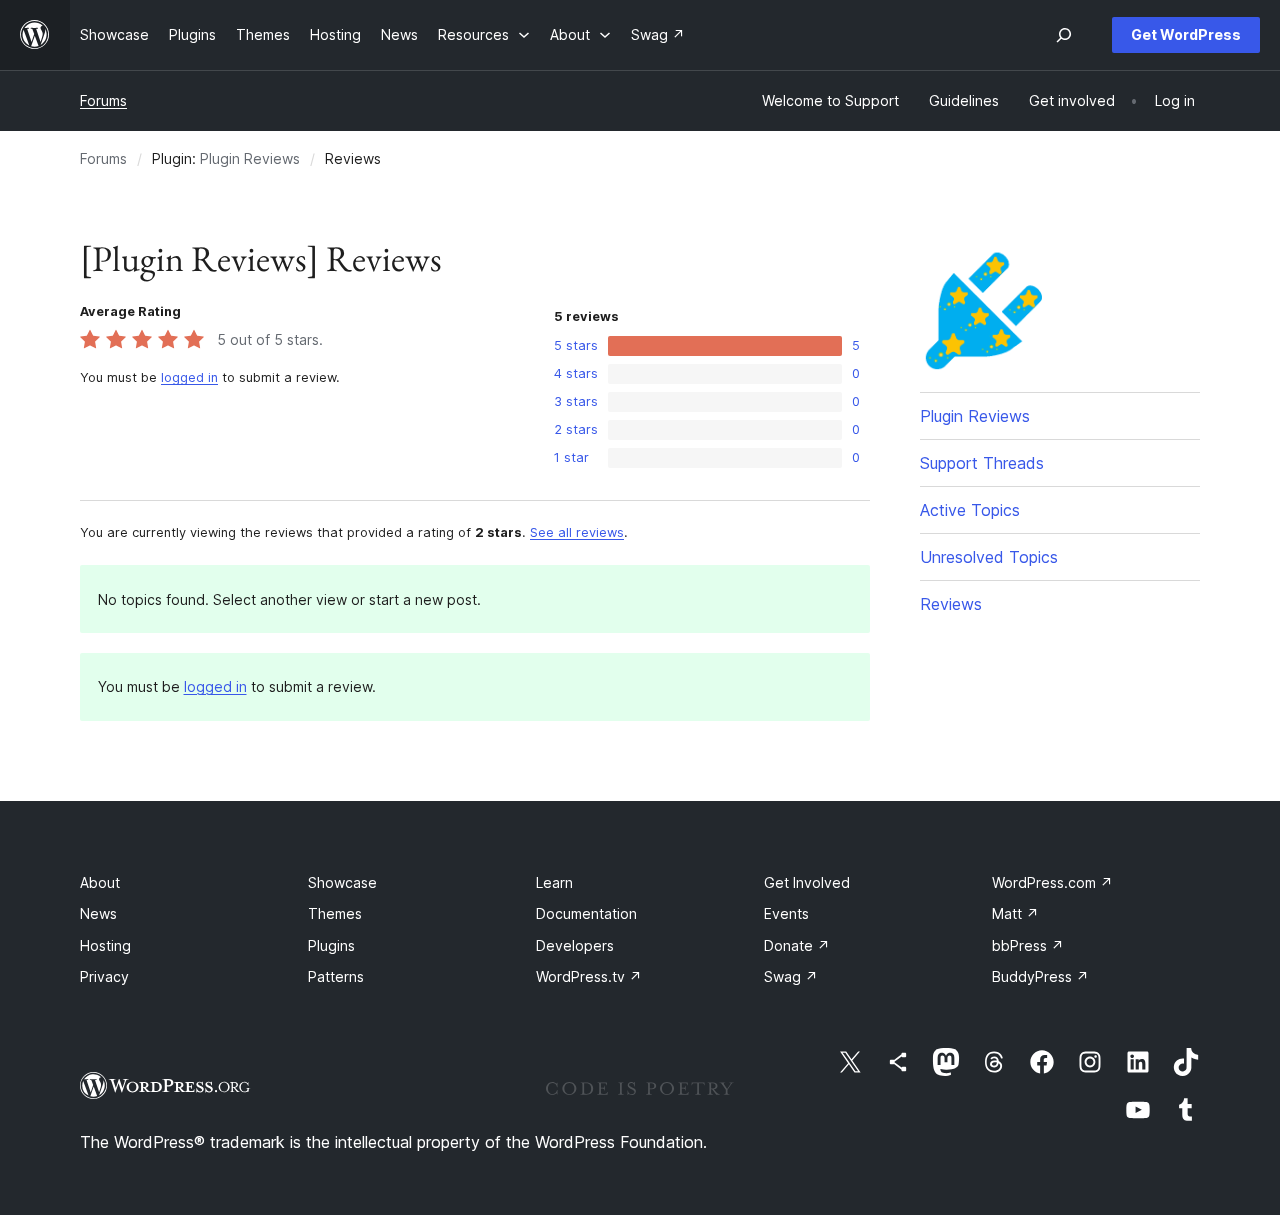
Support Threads (982, 463)
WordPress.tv (589, 976)
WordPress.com (1052, 882)
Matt (1015, 913)
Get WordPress (1186, 34)
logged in (189, 377)
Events (786, 913)
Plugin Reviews (250, 158)
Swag (791, 976)
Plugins (331, 945)
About (100, 882)
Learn (554, 882)
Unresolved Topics (989, 557)
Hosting (105, 945)
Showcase (342, 882)
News (98, 913)
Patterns (336, 976)
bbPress (1028, 945)
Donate (797, 945)
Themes (335, 913)
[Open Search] (1064, 35)
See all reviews (577, 532)
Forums (103, 100)
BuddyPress (1040, 976)
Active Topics (970, 510)
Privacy (104, 976)
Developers (575, 945)
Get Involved (807, 882)
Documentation (586, 913)
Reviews (951, 604)
